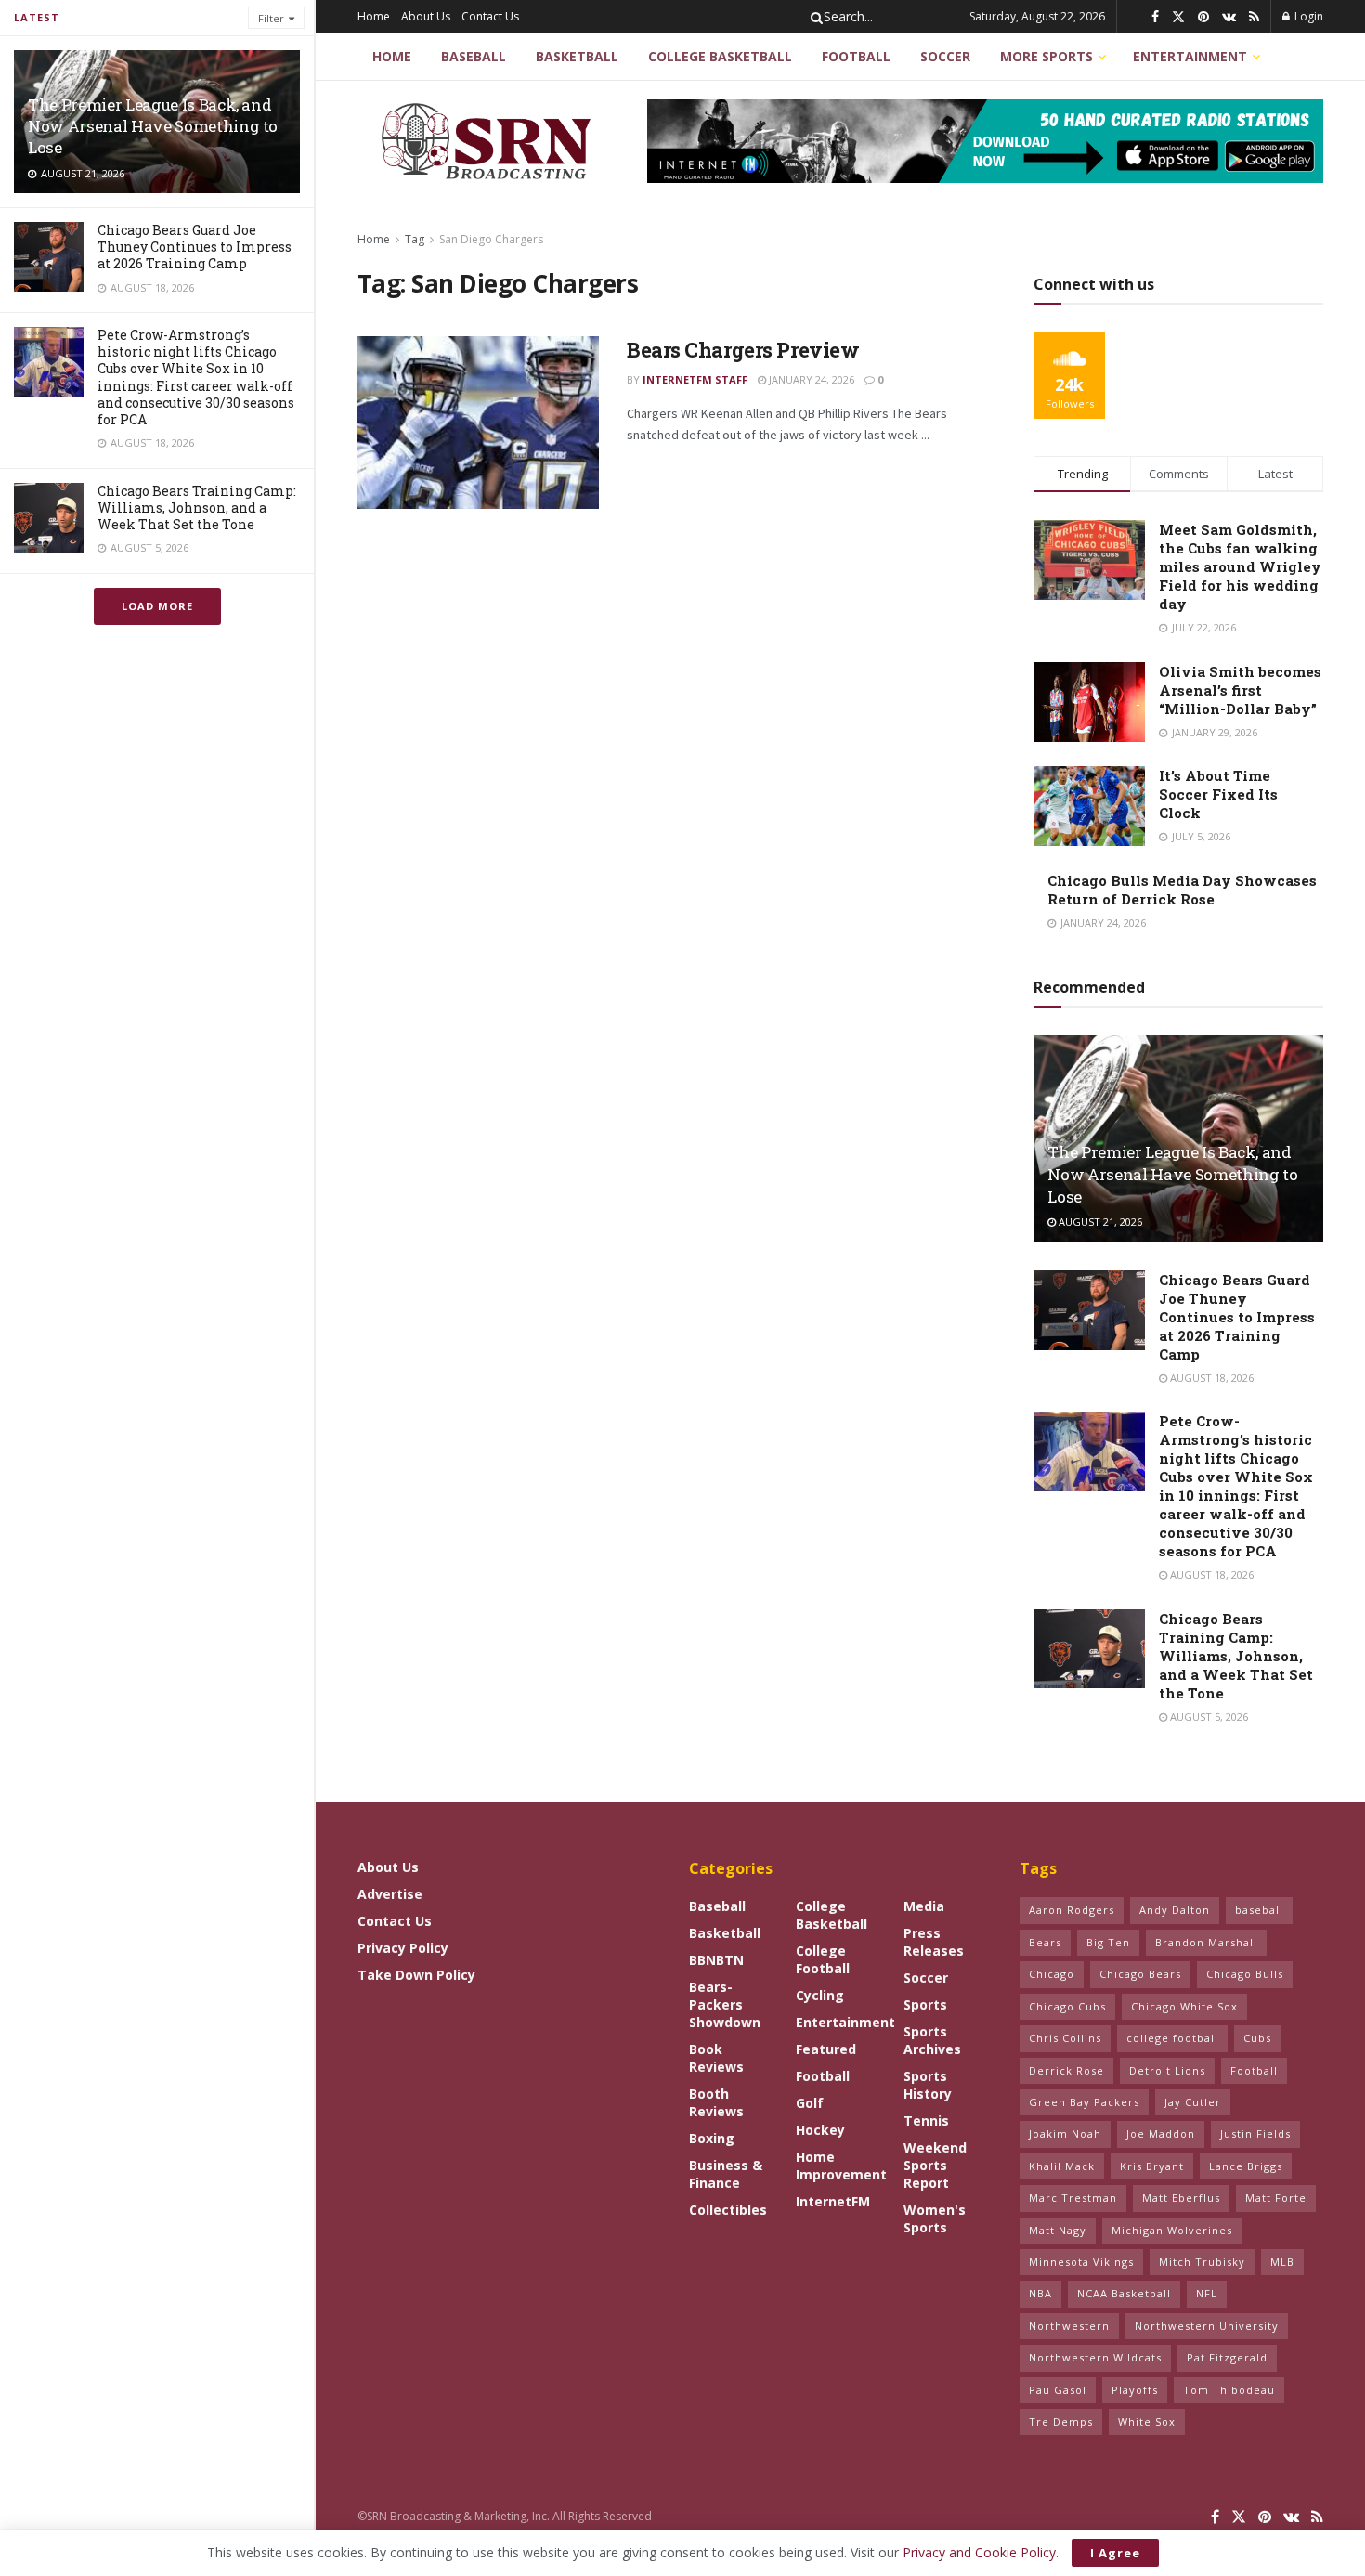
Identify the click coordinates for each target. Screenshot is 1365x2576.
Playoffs (1135, 2390)
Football (856, 56)
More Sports (1046, 56)
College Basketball (720, 56)
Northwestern (1069, 2326)
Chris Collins (1065, 2038)
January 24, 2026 (810, 379)
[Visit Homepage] (489, 141)
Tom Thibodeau (1229, 2390)
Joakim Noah (1065, 2134)
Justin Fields (1255, 2134)
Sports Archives (932, 2040)
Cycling (820, 1995)
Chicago (1052, 1974)
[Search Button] (813, 17)
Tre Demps (1061, 2421)
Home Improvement (841, 2166)
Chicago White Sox (1184, 2006)
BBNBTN (716, 1960)
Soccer (945, 56)
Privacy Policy (403, 1948)
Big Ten (1108, 1942)
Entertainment (1190, 56)
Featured (826, 2049)
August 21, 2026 (1099, 1222)
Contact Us (490, 16)
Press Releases (934, 1942)
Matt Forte (1276, 2198)
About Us (426, 16)
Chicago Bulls (1245, 1974)
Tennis (926, 2121)
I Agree (1115, 2553)
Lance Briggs (1246, 2166)
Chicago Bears (1140, 1974)
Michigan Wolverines (1172, 2230)
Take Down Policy (416, 1975)
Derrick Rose (1066, 2070)
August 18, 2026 (1210, 1378)
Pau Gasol (1058, 2390)
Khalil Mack (1062, 2166)
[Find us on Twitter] (1178, 17)
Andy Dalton (1175, 1910)
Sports (925, 2004)
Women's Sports (935, 2218)
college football (1172, 2038)
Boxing (712, 2138)
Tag (415, 239)
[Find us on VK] (1229, 17)
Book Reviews (716, 2058)
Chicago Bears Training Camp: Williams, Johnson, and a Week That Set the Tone (197, 507)
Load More (157, 606)
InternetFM (833, 2201)
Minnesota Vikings (1081, 2262)
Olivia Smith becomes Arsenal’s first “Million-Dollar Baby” (1240, 690)
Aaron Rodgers (1072, 1910)
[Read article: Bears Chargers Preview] (478, 423)
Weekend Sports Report (935, 2165)
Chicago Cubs (1067, 2006)
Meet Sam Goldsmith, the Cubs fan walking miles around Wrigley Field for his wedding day (1240, 566)
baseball (1259, 1910)
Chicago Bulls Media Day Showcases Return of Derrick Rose (1182, 890)
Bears (1045, 1942)
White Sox (1147, 2421)
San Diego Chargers (491, 239)
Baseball (474, 56)
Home (374, 16)
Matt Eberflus (1181, 2198)
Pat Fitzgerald (1227, 2357)
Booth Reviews (716, 2102)
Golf (810, 2103)
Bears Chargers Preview (743, 350)
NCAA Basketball (1124, 2293)
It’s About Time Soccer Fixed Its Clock (1218, 794)
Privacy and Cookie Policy (979, 2552)
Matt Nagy (1058, 2230)
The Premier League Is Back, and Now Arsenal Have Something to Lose (153, 126)
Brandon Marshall (1206, 1942)
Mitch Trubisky (1202, 2262)
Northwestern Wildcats (1095, 2357)
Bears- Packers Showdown (725, 2004)
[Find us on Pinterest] (1203, 17)
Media (924, 1906)
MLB (1282, 2262)
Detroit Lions (1167, 2070)
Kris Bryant (1152, 2166)
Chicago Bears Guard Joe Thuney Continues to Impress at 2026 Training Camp (195, 247)
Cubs (1257, 2038)
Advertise (390, 1894)
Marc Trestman (1073, 2198)
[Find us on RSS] (1254, 17)
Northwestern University (1207, 2326)
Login (1307, 16)
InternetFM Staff (695, 379)
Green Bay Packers (1084, 2102)
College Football (823, 1959)
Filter (271, 18)
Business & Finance (726, 2174)
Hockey (820, 2130)
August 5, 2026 (1208, 1717)
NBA (1040, 2293)
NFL (1207, 2293)
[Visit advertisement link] (985, 141)
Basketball (577, 56)
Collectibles (728, 2210)
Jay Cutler (1193, 2102)
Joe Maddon (1161, 2134)
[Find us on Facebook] (1155, 17)
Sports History (928, 2085)
